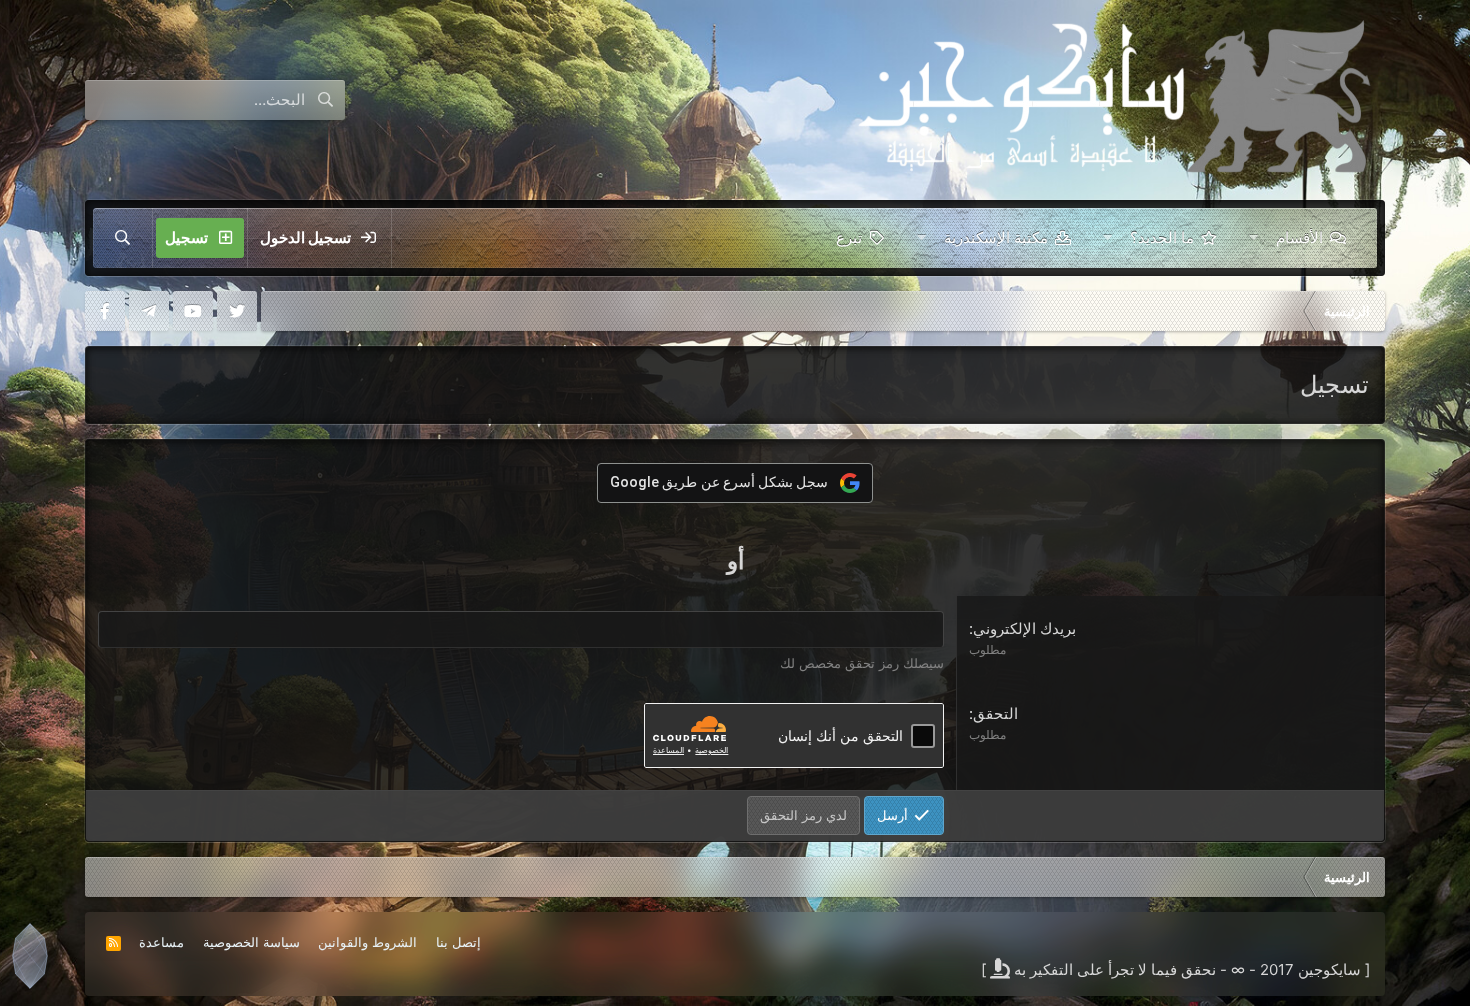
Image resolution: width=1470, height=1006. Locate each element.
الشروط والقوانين (367, 942)
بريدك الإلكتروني (1024, 628)
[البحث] (123, 238)
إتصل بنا (458, 942)
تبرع (849, 237)
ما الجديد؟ (1162, 237)
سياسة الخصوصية (251, 942)
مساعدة (161, 942)
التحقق (995, 713)
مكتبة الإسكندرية (996, 237)
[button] (1253, 238)
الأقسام (1299, 237)
